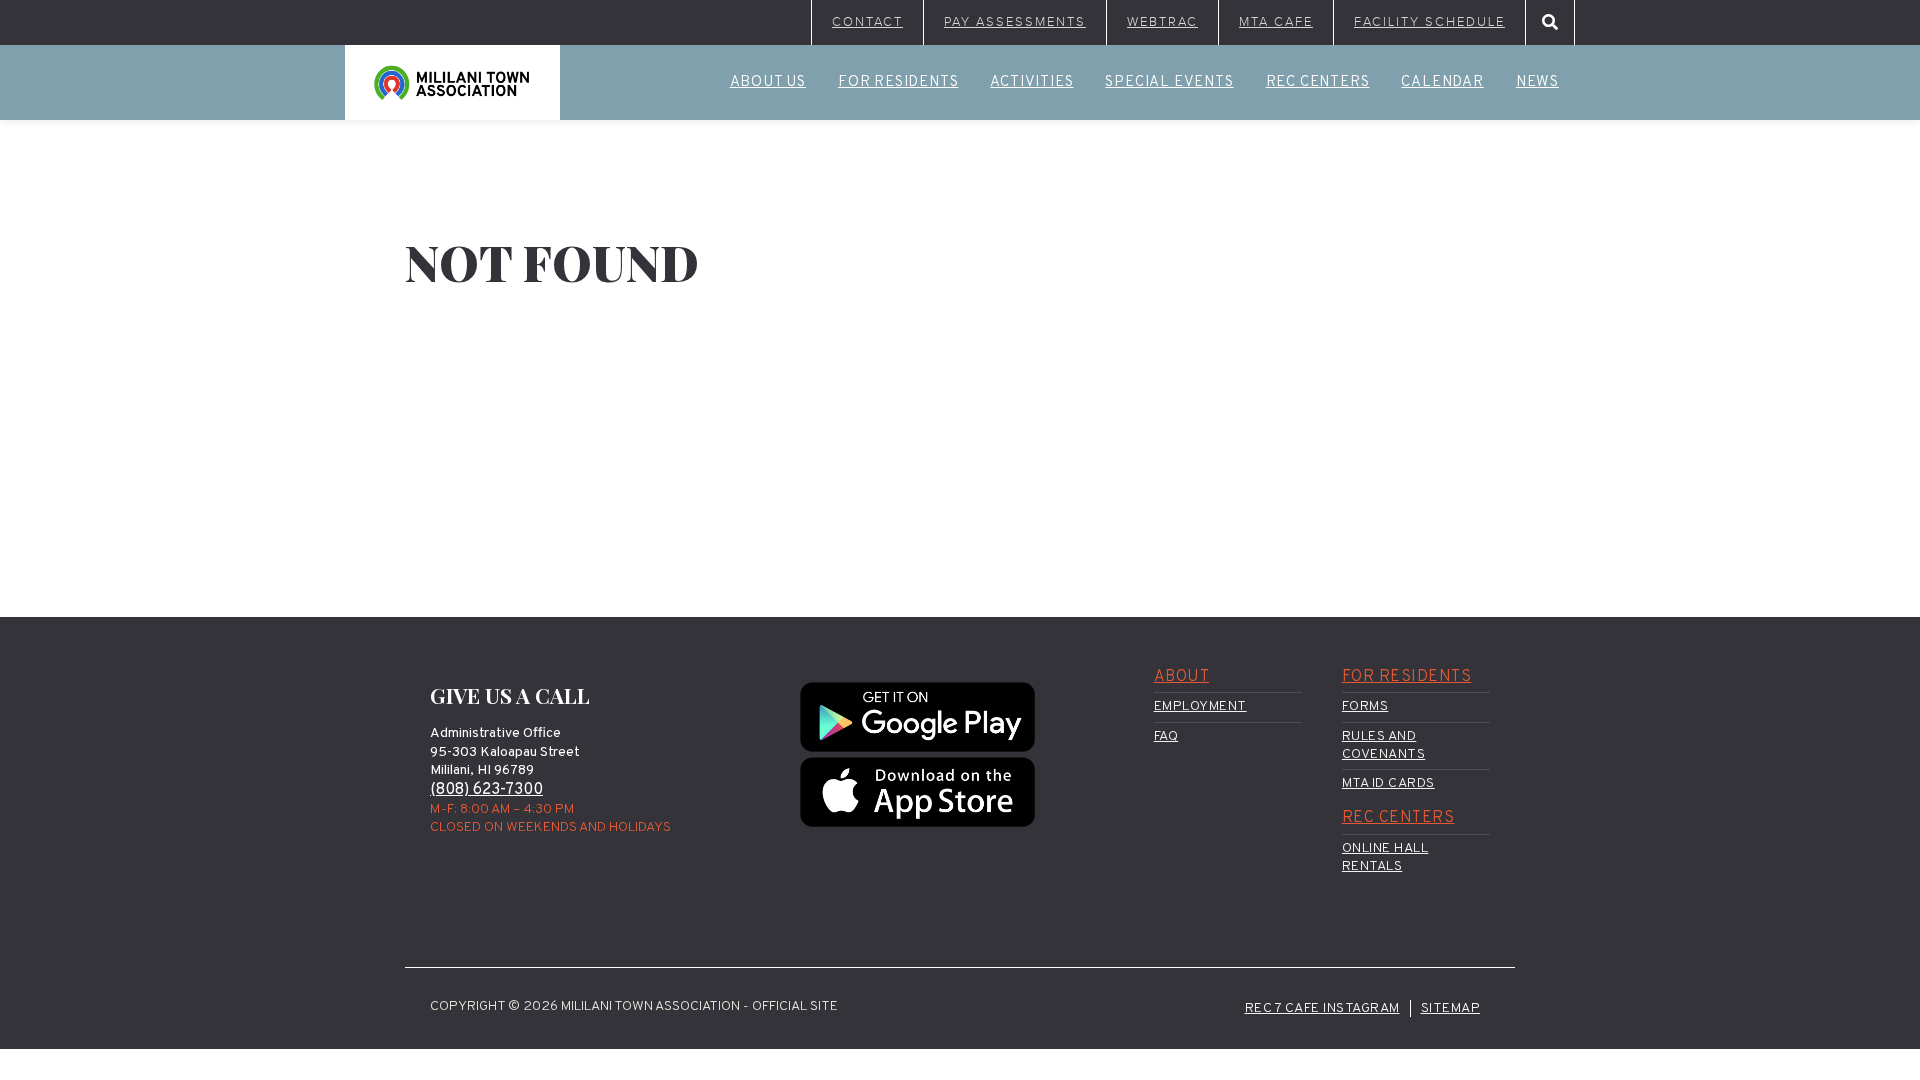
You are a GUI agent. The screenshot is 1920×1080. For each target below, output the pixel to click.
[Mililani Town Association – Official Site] (452, 82)
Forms (1365, 706)
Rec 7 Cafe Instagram (1322, 1008)
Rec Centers (1318, 82)
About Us (768, 82)
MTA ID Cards (1388, 783)
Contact (867, 22)
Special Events (1169, 82)
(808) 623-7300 (486, 790)
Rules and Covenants (1384, 745)
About (1182, 677)
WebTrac (1162, 22)
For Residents (898, 82)
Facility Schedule (1429, 22)
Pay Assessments (1015, 22)
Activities (1031, 82)
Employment (1200, 706)
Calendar (1442, 82)
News (1537, 82)
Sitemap (1451, 1008)
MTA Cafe (1276, 22)
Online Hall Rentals (1385, 857)
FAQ (1166, 736)
